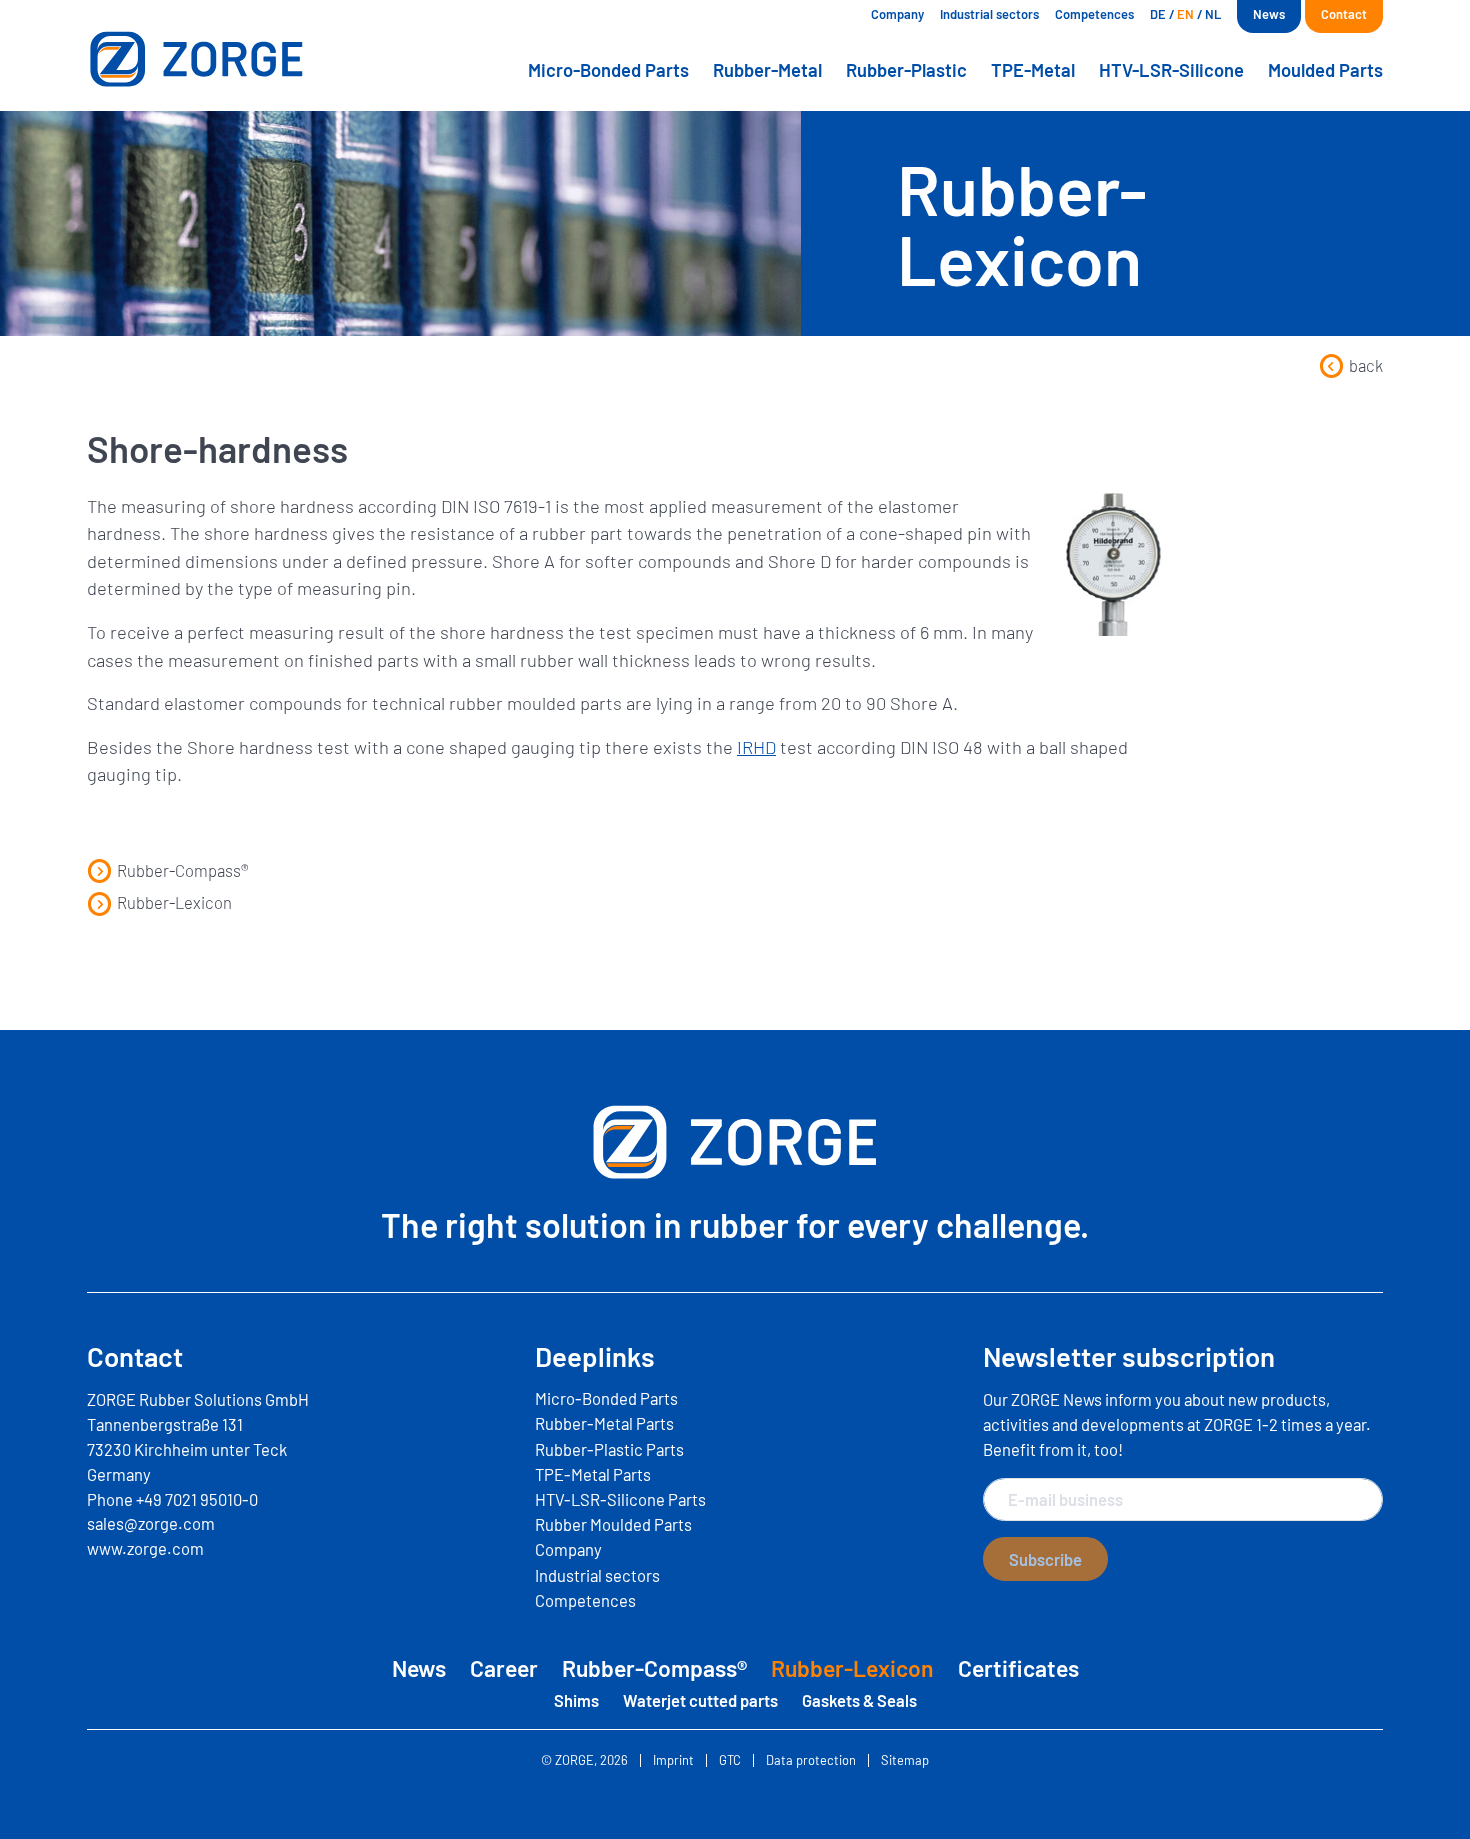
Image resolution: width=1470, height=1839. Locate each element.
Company (897, 14)
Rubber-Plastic (906, 70)
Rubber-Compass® (183, 870)
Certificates (1018, 1668)
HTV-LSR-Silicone (1171, 70)
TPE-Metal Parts (593, 1474)
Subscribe (1045, 1559)
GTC (730, 1760)
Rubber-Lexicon (174, 902)
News (1269, 14)
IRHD (756, 747)
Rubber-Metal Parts (604, 1423)
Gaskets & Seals (859, 1700)
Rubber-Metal (767, 70)
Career (504, 1668)
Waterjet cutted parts (700, 1700)
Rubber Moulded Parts (613, 1524)
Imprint (673, 1760)
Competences (1094, 14)
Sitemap (905, 1760)
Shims (576, 1700)
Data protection (811, 1760)
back (1366, 365)
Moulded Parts (1325, 70)
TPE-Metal (1033, 70)
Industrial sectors (989, 14)
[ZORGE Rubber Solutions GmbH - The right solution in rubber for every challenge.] (240, 59)
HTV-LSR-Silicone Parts (620, 1499)
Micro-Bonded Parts (608, 70)
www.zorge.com (145, 1548)
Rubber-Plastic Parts (609, 1449)
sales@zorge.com (151, 1523)
